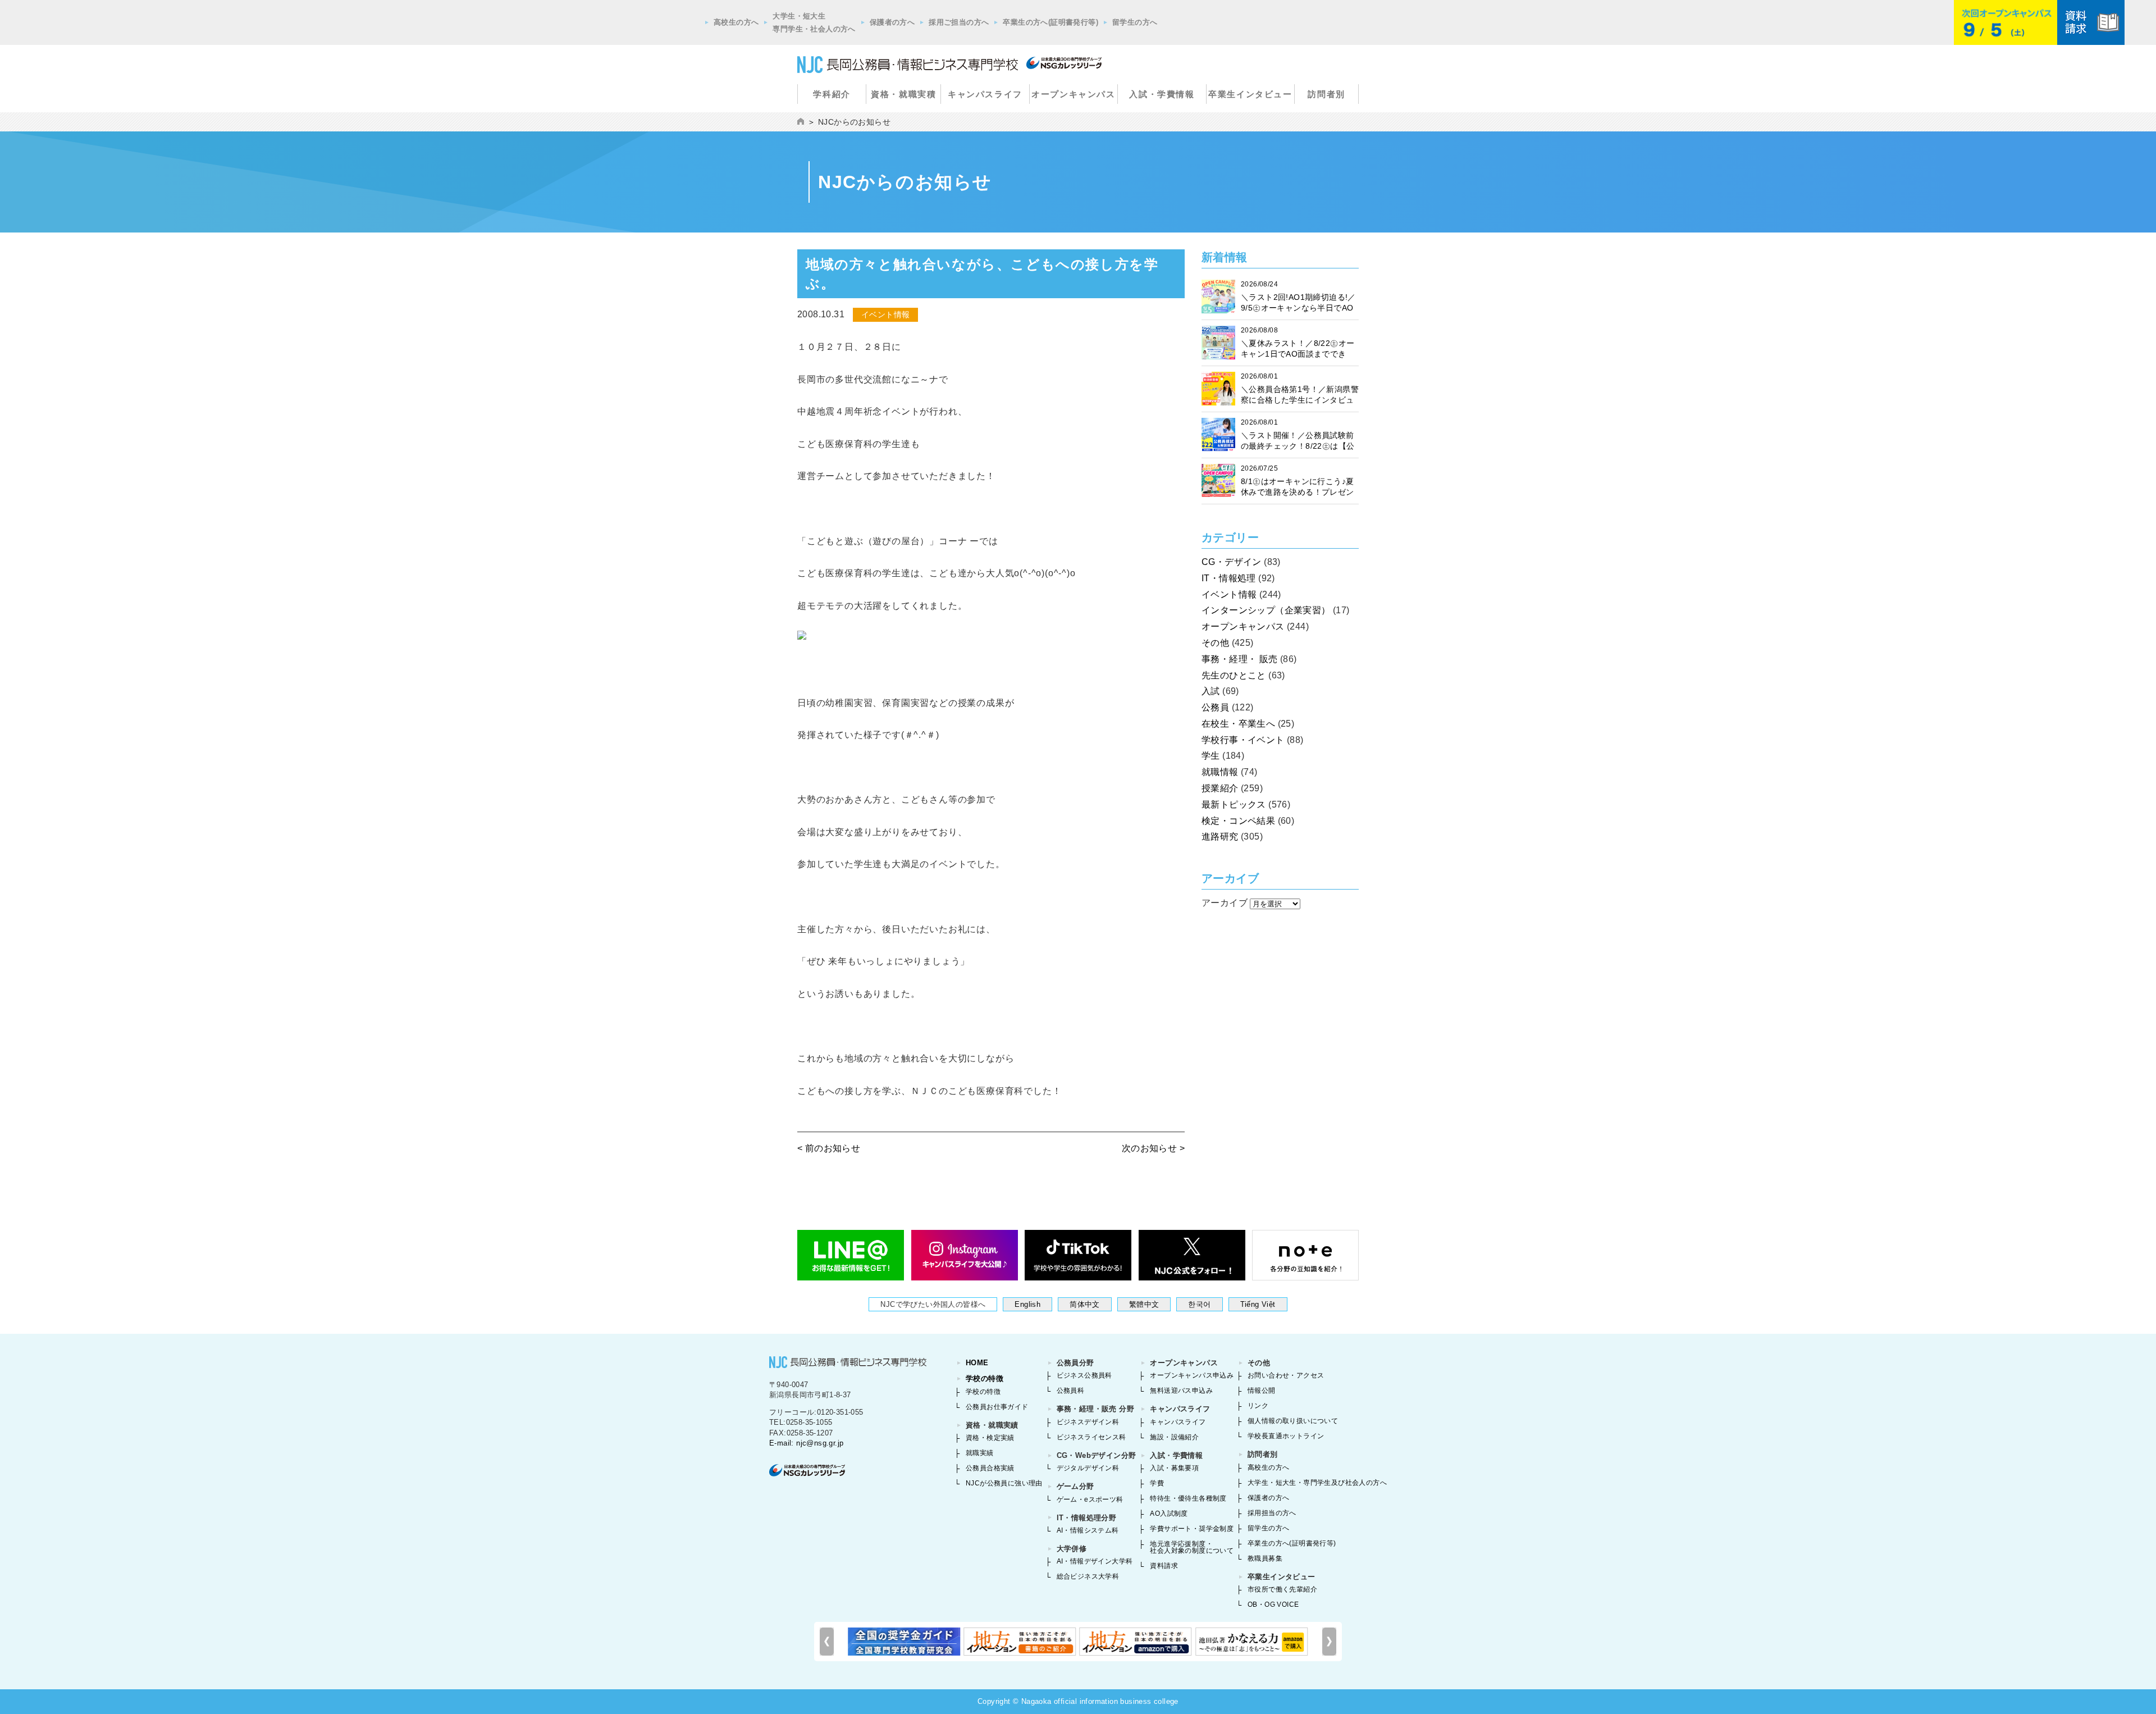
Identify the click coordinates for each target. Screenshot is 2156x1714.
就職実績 (980, 1453)
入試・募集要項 (1174, 1468)
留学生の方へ (1135, 22)
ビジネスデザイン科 (1088, 1422)
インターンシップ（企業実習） (1266, 610)
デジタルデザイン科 (1088, 1468)
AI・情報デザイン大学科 (1095, 1561)
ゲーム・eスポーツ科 (1090, 1499)
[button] (1329, 1642)
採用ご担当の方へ (959, 22)
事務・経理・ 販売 (1240, 659)
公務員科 (1071, 1391)
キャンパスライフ (985, 94)
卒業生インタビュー (1250, 94)
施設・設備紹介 (1174, 1437)
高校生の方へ (736, 22)
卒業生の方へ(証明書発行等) (1050, 22)
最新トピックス (1234, 804)
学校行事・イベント (1243, 740)
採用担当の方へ (1272, 1513)
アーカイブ (1225, 903)
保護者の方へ (892, 22)
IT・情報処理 (1229, 578)
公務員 (1215, 707)
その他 (1215, 643)
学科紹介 (832, 94)
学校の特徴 (985, 1378)
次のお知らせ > (1153, 1148)
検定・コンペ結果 (1238, 821)
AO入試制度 (1169, 1514)
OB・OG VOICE (1273, 1604)
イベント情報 (1229, 594)
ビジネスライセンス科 (1091, 1437)
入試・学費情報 (1162, 94)
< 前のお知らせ (829, 1148)
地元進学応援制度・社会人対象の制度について (1192, 1547)
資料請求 (1164, 1566)
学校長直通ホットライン (1286, 1436)
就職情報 (1220, 772)
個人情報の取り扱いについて (1293, 1421)
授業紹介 (1220, 788)
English (1027, 1304)
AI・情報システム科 (1088, 1530)
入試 (1211, 691)
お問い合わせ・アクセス (1286, 1375)
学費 (1157, 1483)
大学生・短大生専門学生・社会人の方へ (814, 22)
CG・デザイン (1232, 562)
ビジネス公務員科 (1084, 1375)
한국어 (1199, 1304)
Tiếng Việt (1258, 1304)
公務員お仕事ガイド (997, 1407)
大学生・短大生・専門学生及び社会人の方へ (1317, 1483)
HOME (977, 1363)
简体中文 (1085, 1304)
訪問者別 (1326, 94)
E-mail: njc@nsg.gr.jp (806, 1443)
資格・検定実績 (990, 1438)
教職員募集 (1265, 1558)
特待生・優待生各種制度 (1188, 1498)
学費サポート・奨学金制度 (1192, 1529)
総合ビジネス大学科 (1088, 1576)
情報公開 (1262, 1391)
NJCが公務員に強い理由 (1004, 1483)
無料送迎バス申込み (1181, 1391)
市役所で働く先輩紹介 (1282, 1589)
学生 (1211, 756)
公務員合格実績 (990, 1468)
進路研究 (1220, 837)
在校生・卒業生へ (1238, 724)
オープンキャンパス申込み (1192, 1375)
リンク (1258, 1406)
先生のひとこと (1234, 675)
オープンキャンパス (1073, 94)
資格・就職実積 (903, 94)
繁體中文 (1144, 1304)
